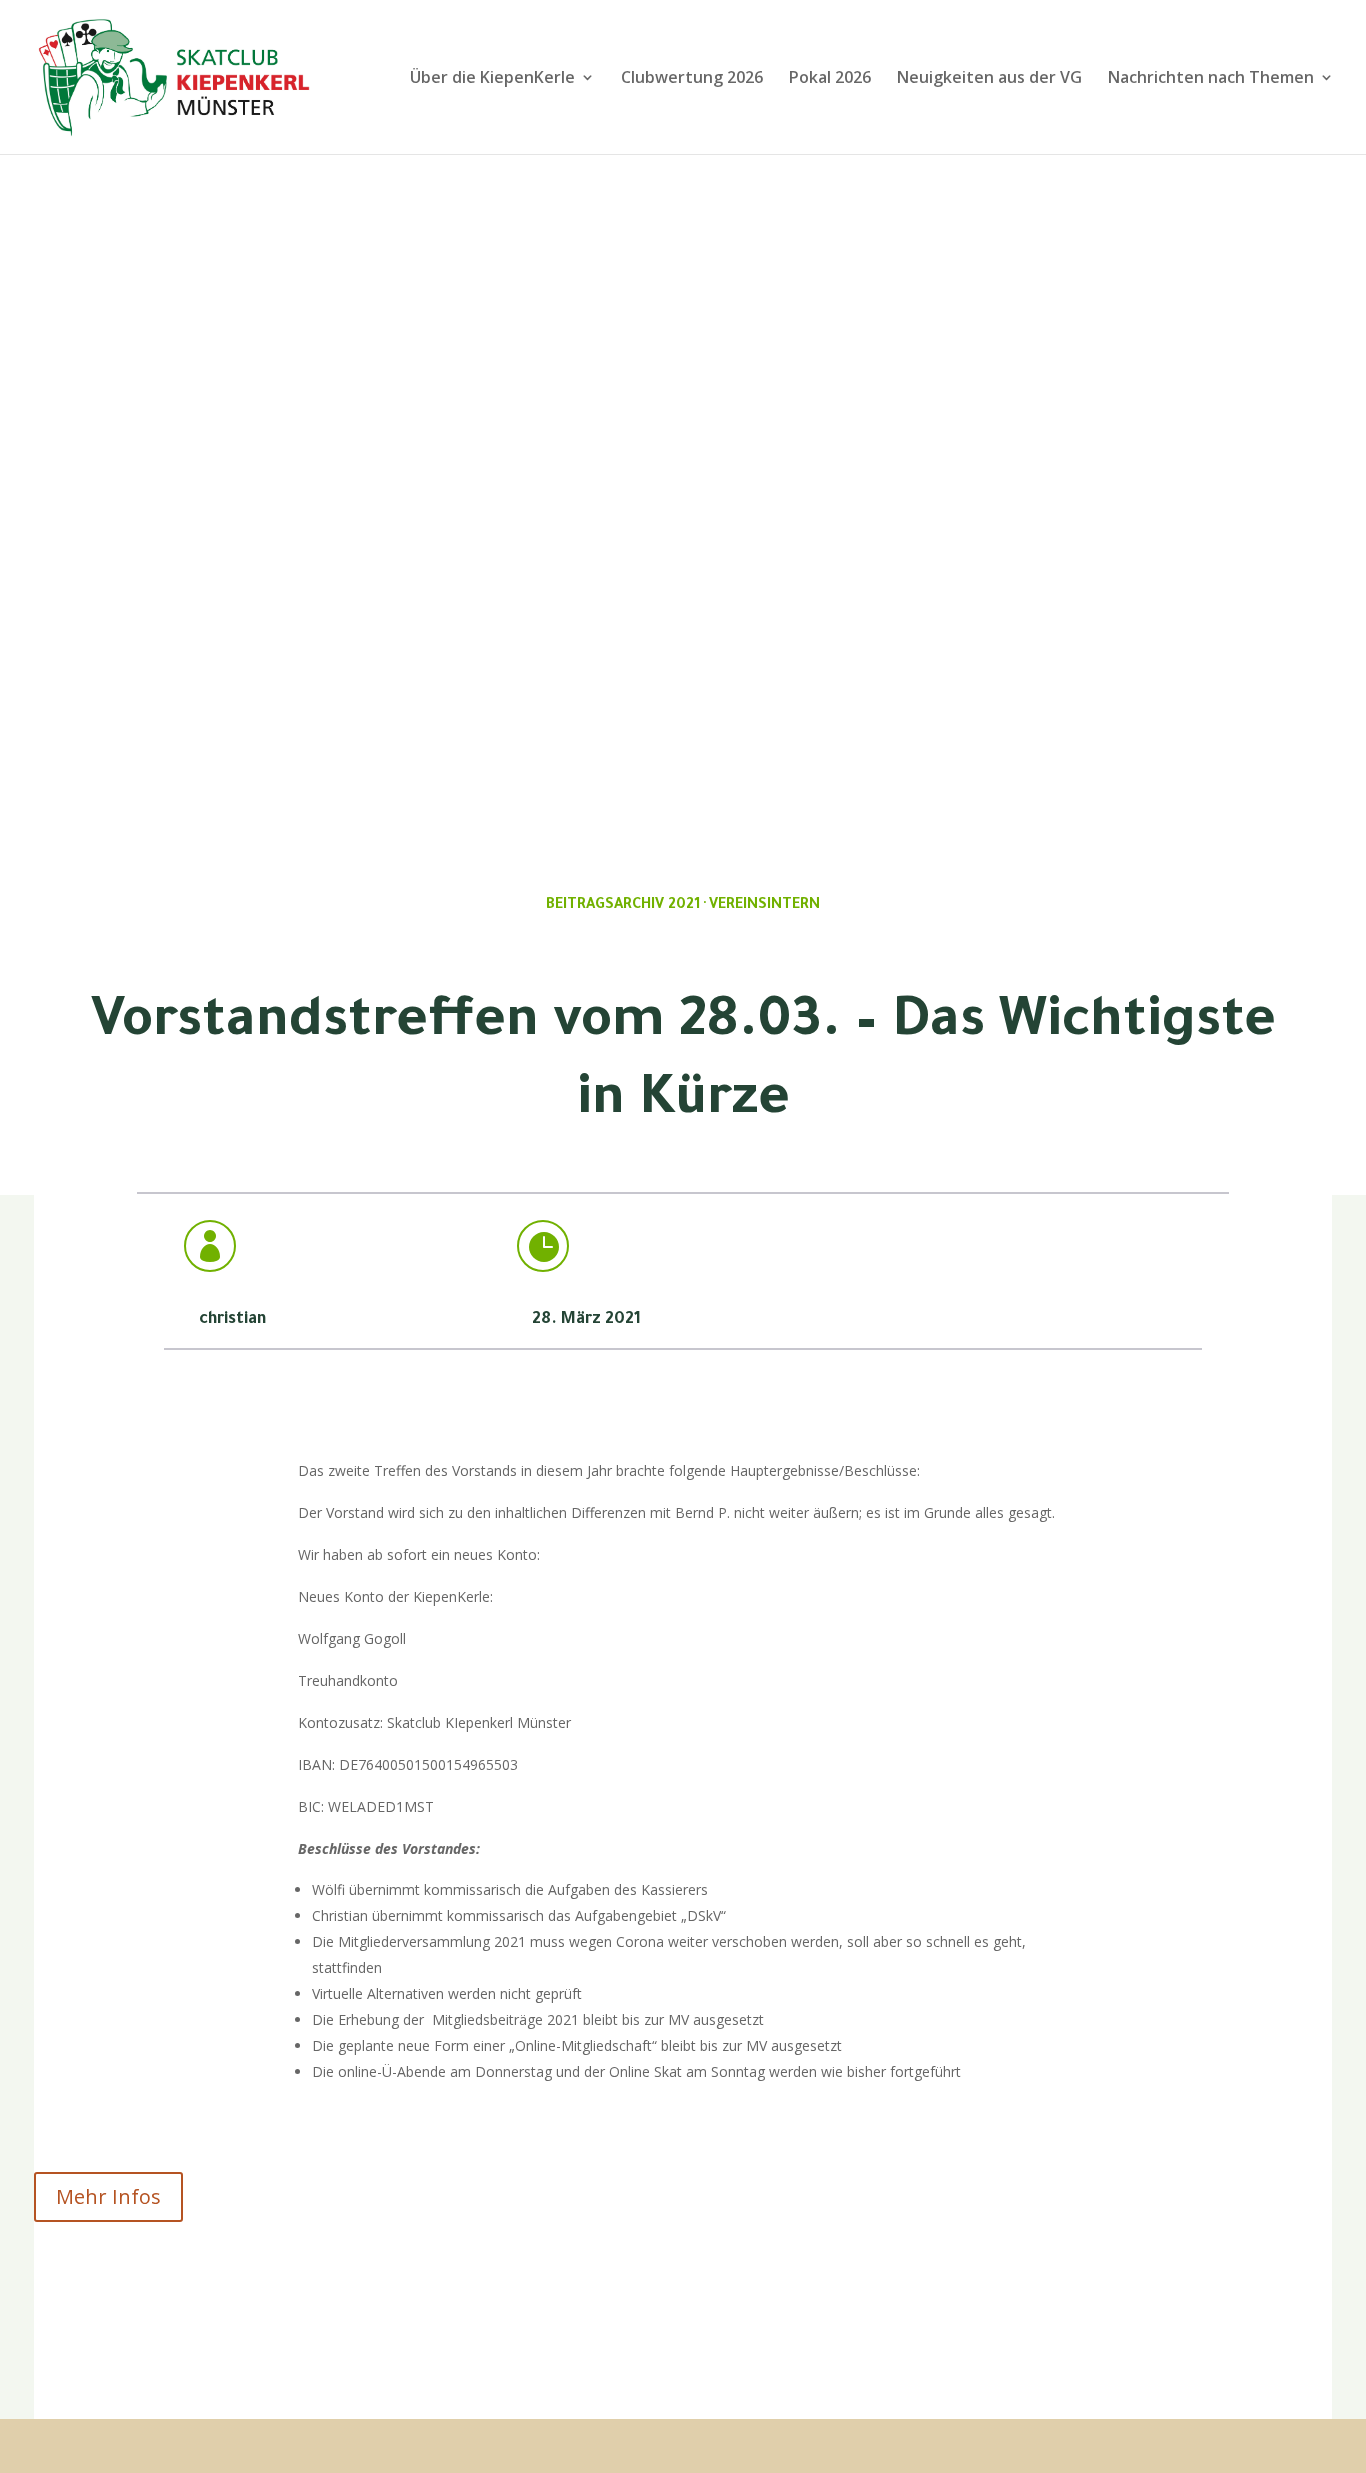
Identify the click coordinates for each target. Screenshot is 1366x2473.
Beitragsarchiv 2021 (623, 906)
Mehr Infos (108, 2196)
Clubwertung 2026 (692, 79)
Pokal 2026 (830, 79)
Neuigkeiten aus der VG (989, 79)
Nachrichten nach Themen (1211, 79)
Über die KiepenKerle (492, 79)
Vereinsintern (764, 906)
